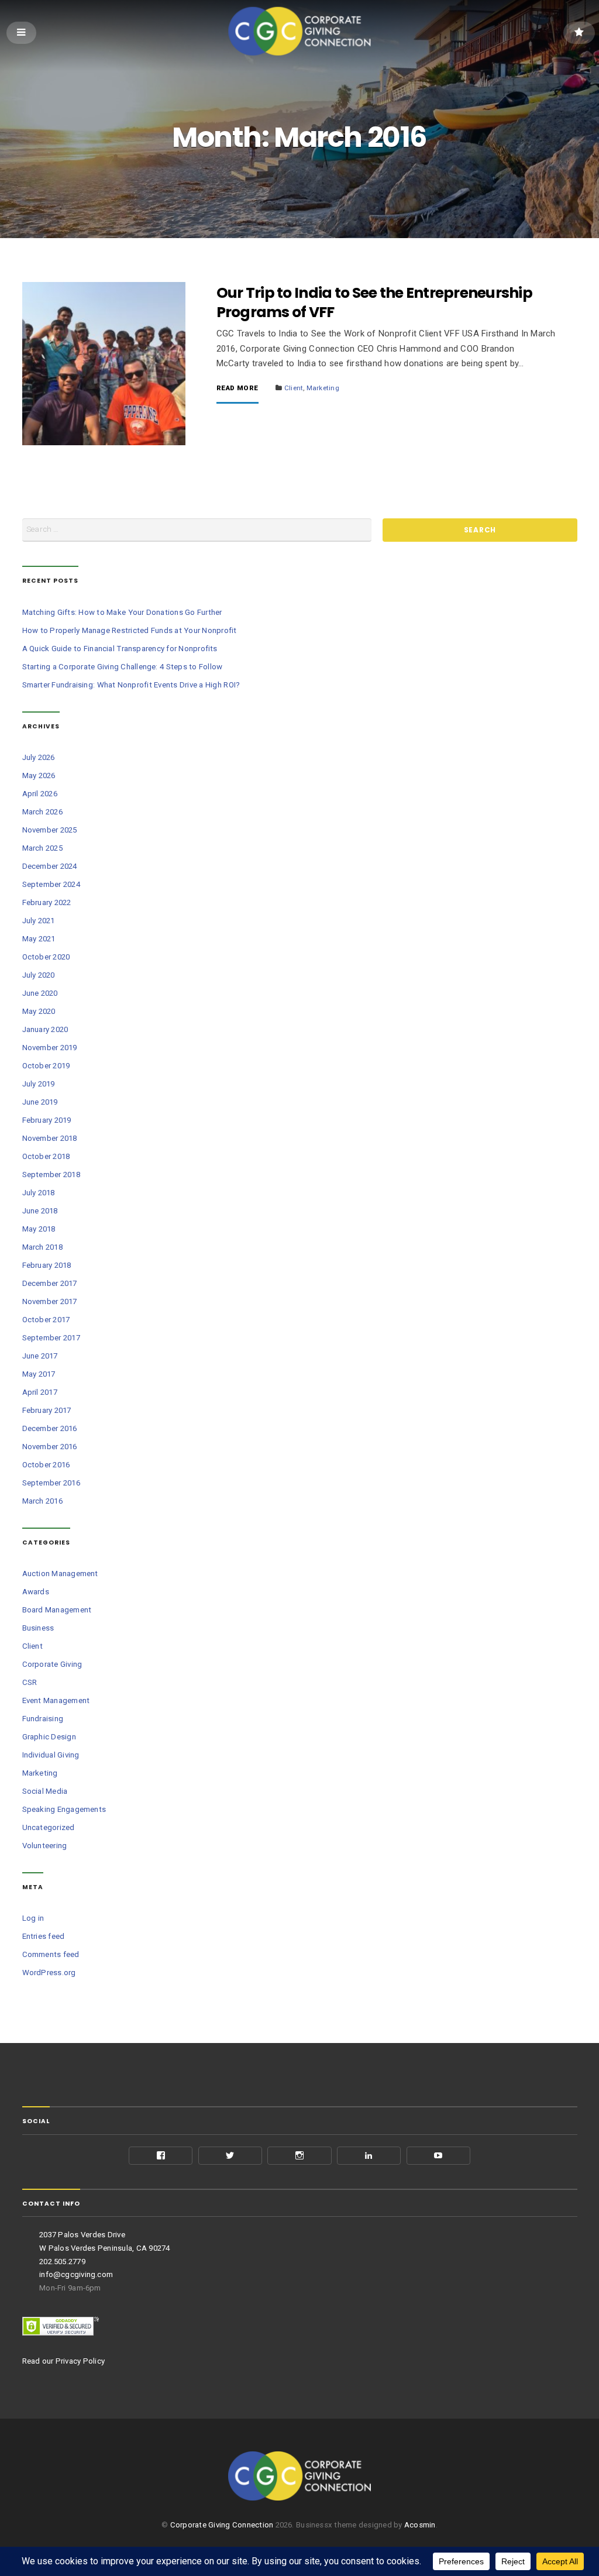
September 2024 (51, 884)
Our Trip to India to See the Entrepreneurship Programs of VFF (374, 302)
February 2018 (47, 1265)
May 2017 (39, 1374)
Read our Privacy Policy (64, 2361)
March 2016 (42, 1501)
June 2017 (40, 1356)
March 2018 (42, 1247)
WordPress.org (49, 1973)
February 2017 (47, 1410)
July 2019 (39, 1084)
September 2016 (51, 1483)
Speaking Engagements (64, 1809)
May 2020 (39, 1011)
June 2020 (40, 993)
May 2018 (39, 1229)
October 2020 (46, 957)
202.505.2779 (62, 2262)
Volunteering (45, 1846)
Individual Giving (51, 1755)
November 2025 (50, 830)
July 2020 (39, 975)
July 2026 (39, 757)
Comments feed (51, 1954)
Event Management (56, 1700)
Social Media (45, 1791)
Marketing (323, 388)
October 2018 (46, 1156)
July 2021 (39, 921)
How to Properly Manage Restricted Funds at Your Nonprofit (130, 630)
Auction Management (60, 1574)
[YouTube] (438, 2156)
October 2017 (46, 1320)
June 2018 (40, 1211)
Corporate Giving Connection (222, 2525)
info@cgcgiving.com (76, 2274)
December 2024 (50, 866)
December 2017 (50, 1283)
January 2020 (45, 1029)
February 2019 (47, 1120)
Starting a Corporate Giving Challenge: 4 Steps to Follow (123, 667)
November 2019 (50, 1048)
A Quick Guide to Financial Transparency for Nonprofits (120, 649)
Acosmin (420, 2525)
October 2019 (46, 1066)
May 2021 (39, 939)
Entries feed (44, 1936)
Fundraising (43, 1719)
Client (294, 388)
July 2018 (39, 1193)
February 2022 (47, 902)
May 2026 (39, 775)
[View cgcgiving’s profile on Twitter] (230, 2156)
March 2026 (42, 812)
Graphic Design (49, 1737)
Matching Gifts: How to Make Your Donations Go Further (122, 612)
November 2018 (50, 1138)
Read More (237, 388)
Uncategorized (49, 1827)
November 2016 (50, 1447)
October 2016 (46, 1465)
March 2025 (42, 848)
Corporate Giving (52, 1664)
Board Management (57, 1610)
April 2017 (40, 1392)
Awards (36, 1592)
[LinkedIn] (369, 2156)
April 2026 (40, 794)
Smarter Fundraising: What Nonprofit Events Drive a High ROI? (131, 685)
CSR (30, 1682)
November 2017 (50, 1301)
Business (38, 1628)
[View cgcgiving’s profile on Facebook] (161, 2156)
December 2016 (50, 1428)
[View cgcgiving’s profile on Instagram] (299, 2156)
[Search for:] (197, 530)
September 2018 (51, 1174)
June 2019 (40, 1102)
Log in (33, 1918)
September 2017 (51, 1338)
